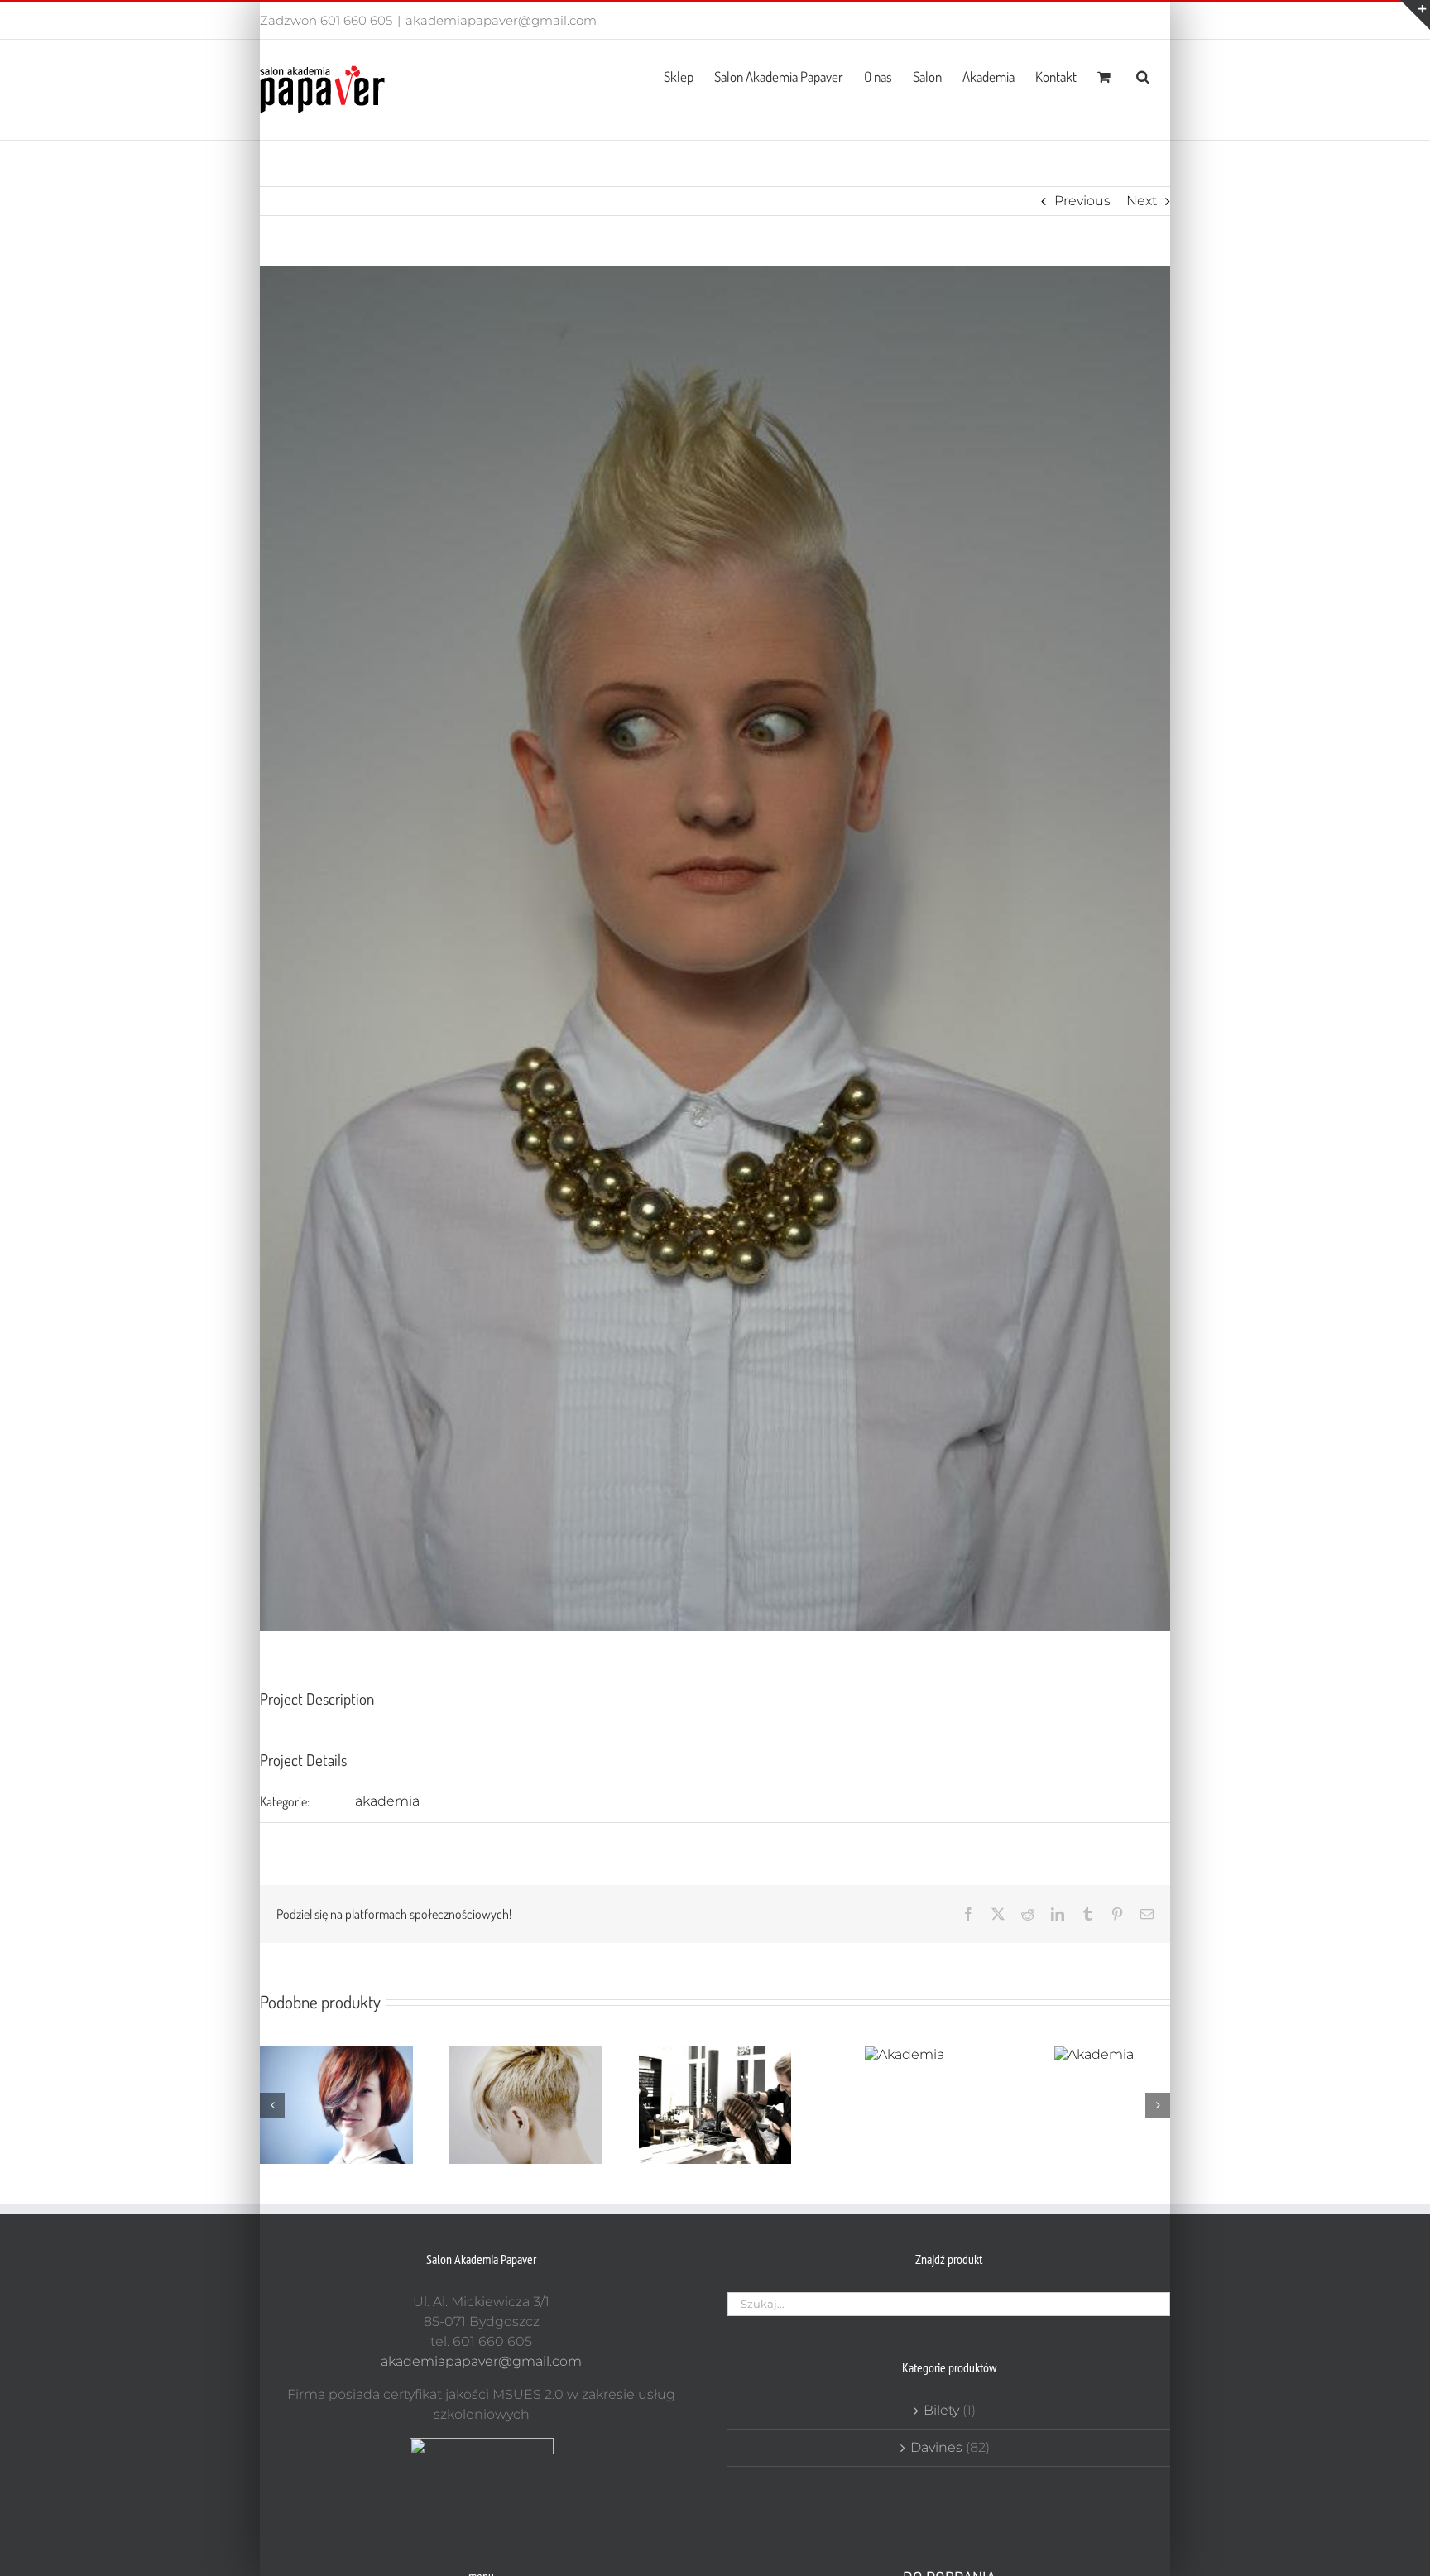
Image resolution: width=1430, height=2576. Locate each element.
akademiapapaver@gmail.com (501, 20)
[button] (1143, 75)
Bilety (941, 2410)
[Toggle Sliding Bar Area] (1415, 15)
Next (1142, 201)
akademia (387, 1801)
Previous (1082, 201)
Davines (936, 2447)
